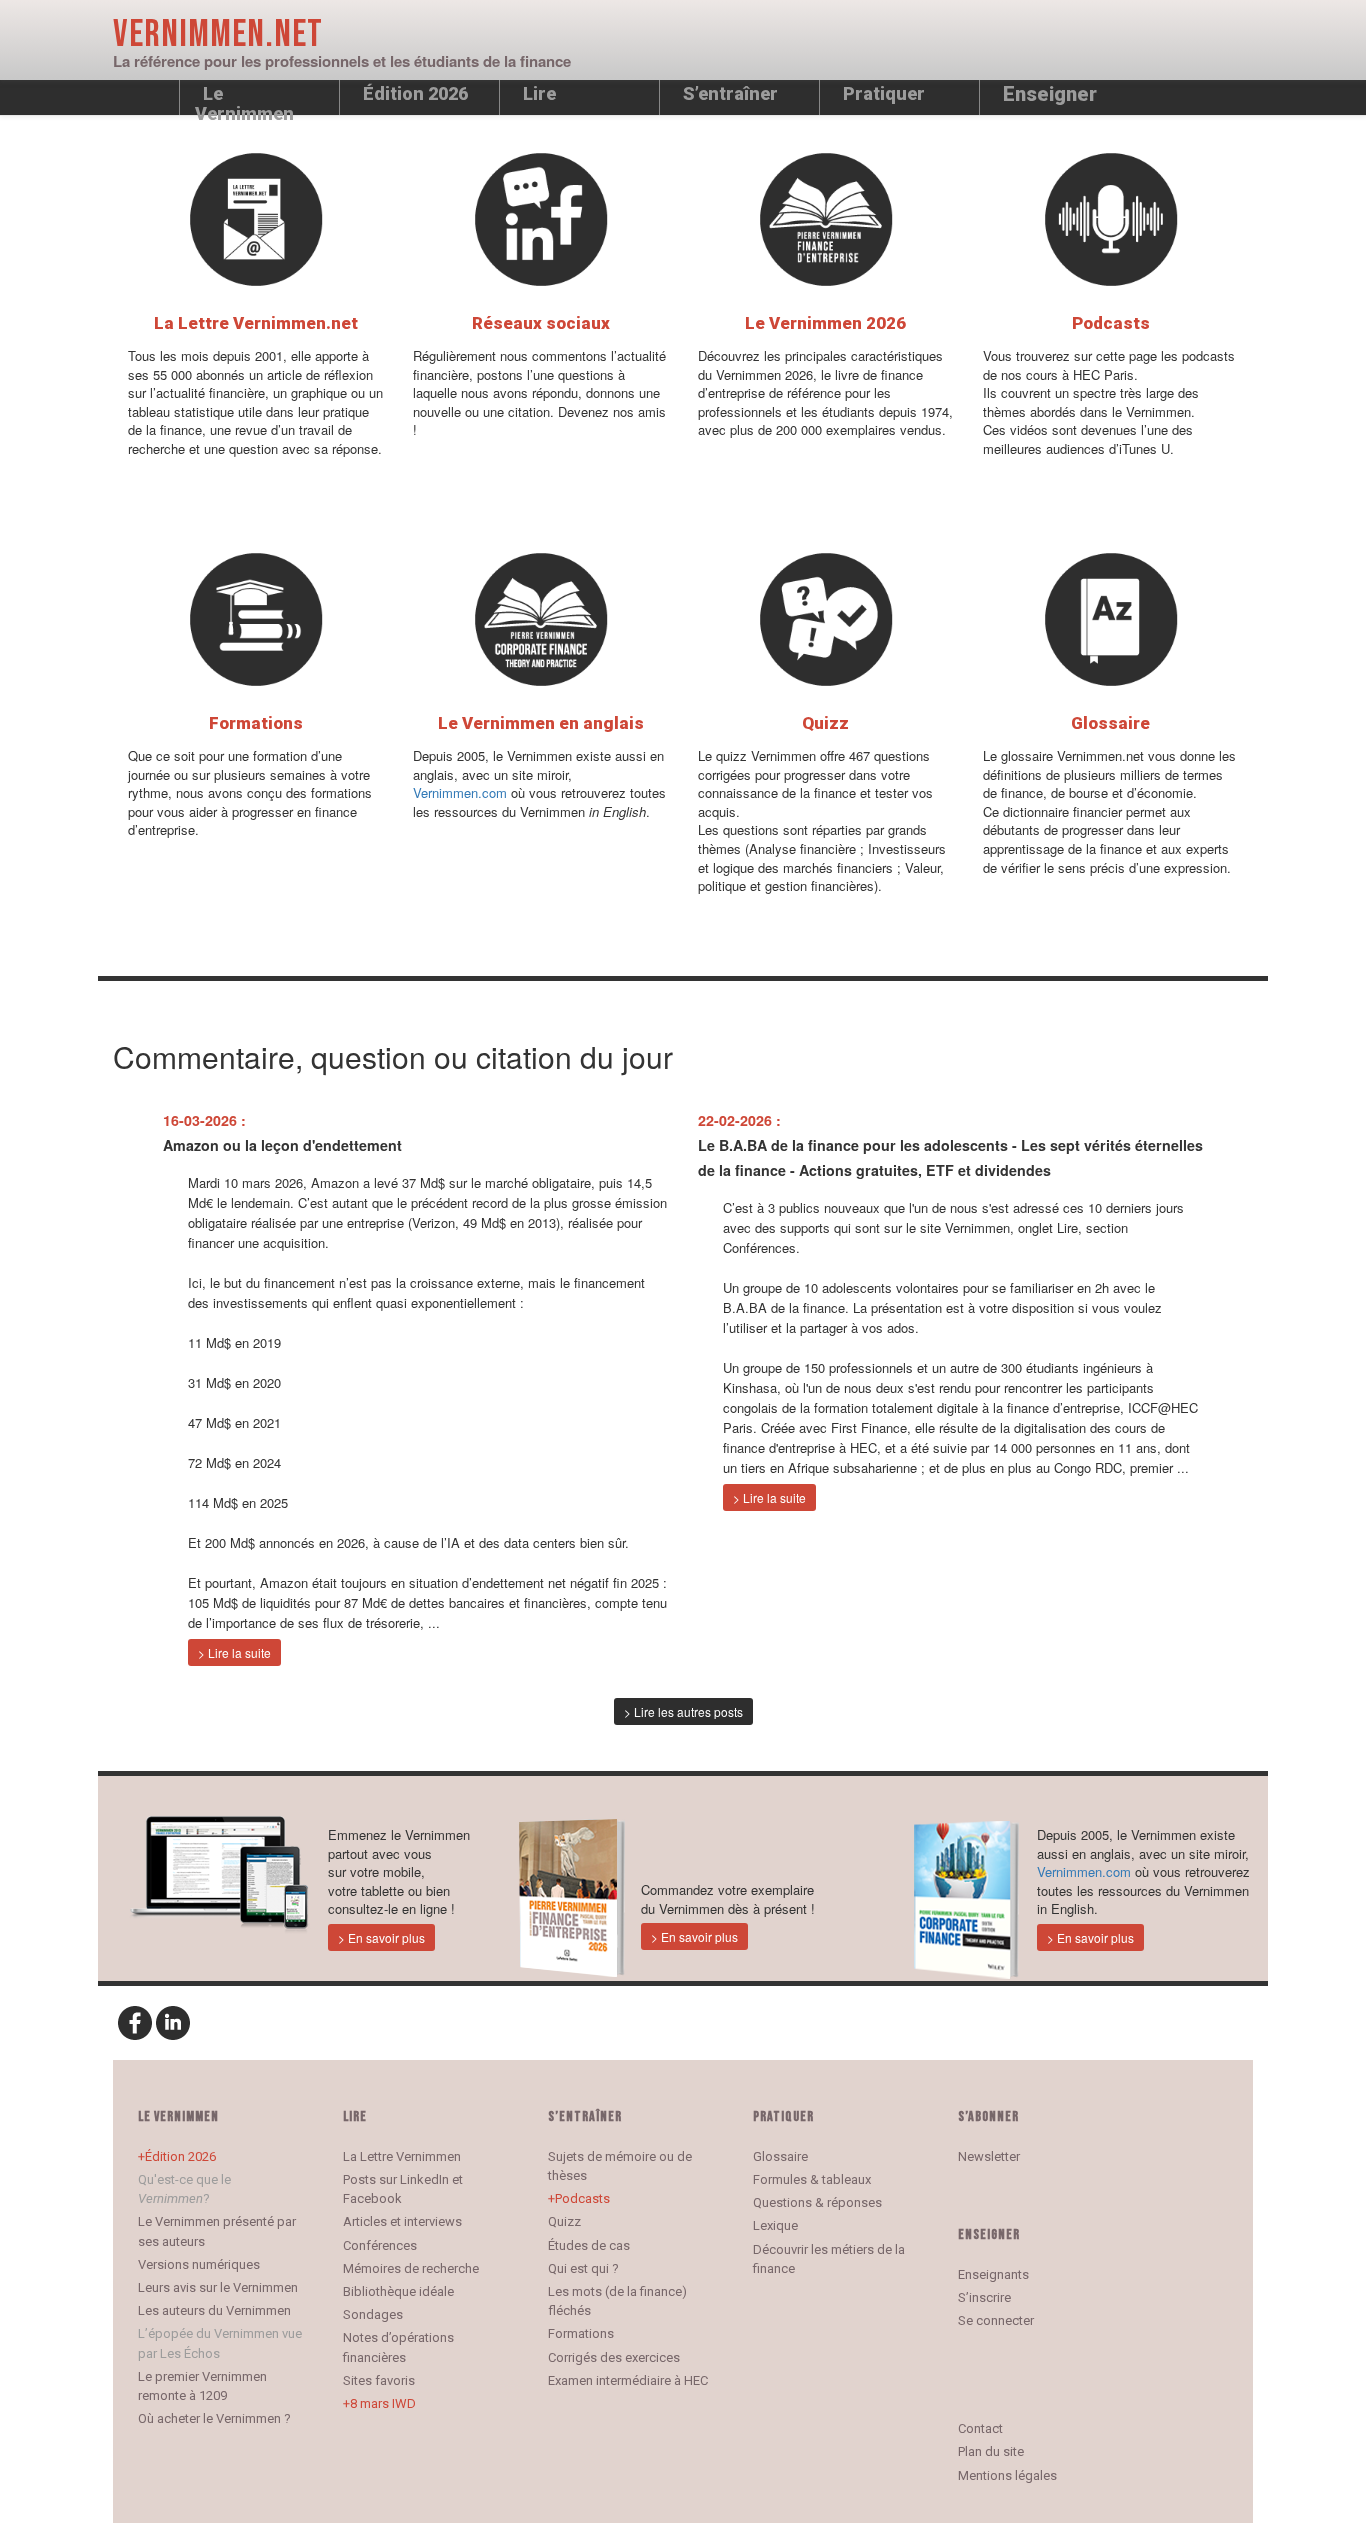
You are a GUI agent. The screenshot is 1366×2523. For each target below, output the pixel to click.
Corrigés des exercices (614, 2357)
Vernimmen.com (460, 792)
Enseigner (1050, 94)
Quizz (564, 2221)
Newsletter (989, 2156)
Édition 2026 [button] (415, 93)
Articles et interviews (402, 2221)
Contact (980, 2428)
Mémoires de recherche (411, 2268)
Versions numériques (199, 2264)
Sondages (373, 2314)
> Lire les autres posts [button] (683, 1711)
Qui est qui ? (583, 2268)
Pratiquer (884, 93)
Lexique (775, 2225)
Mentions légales (1007, 2475)
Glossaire (780, 2156)
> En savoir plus (381, 1937)
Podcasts (582, 2198)
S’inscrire (984, 2297)
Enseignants (993, 2274)
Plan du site (991, 2451)
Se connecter (996, 2320)
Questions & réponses (817, 2202)
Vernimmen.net (218, 34)
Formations (581, 2333)
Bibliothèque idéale (398, 2291)
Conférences (380, 2245)
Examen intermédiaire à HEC (628, 2380)
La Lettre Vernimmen (402, 2156)
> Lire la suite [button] (234, 1652)
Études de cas (589, 2245)
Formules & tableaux (812, 2179)
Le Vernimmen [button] (244, 99)
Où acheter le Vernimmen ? (214, 2418)
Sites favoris (379, 2380)
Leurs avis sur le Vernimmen (218, 2287)
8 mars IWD (383, 2403)
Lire (539, 93)
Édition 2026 (180, 2156)
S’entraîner (730, 93)
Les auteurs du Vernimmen (214, 2310)
